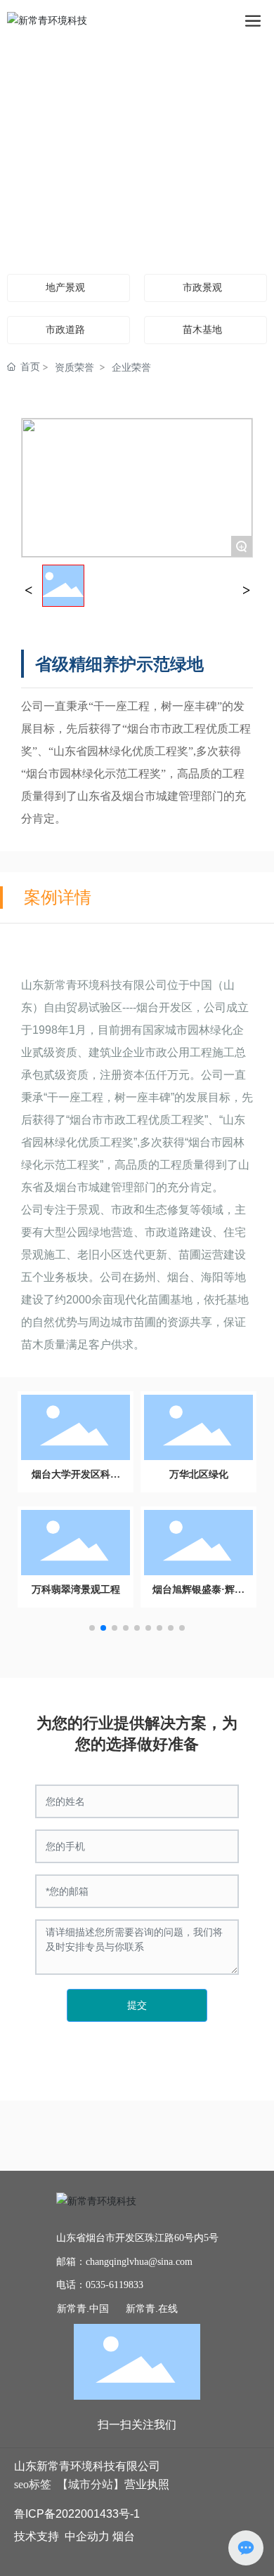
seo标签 (33, 2484)
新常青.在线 (152, 2308)
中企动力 (87, 2536)
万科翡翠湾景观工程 (76, 1590)
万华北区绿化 (199, 1474)
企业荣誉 (131, 367)
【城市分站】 (91, 2484)
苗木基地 (202, 330)
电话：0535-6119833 (100, 2285)
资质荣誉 (74, 367)
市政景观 (202, 288)
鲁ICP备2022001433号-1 (77, 2514)
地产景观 (65, 288)
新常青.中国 (83, 2308)
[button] (92, 1628)
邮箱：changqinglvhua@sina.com (124, 2262)
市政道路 (65, 330)
